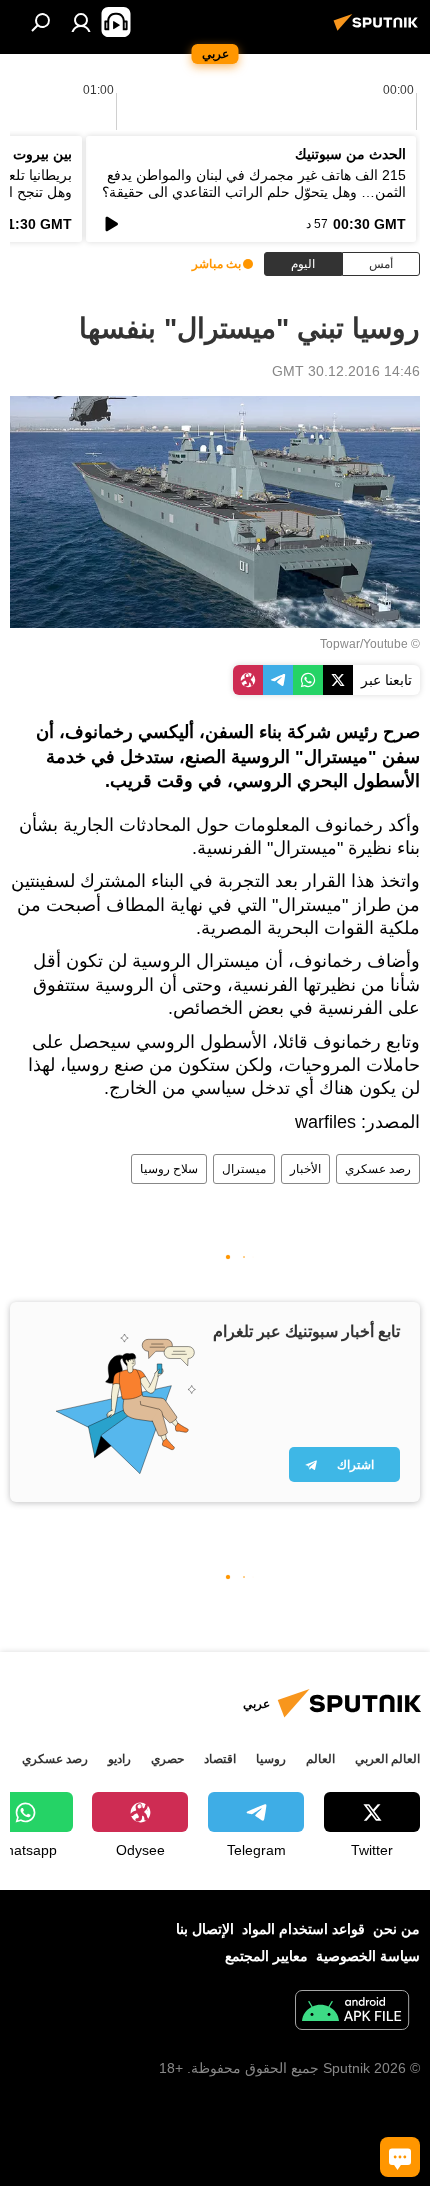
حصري (167, 1759)
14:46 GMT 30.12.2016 (346, 371)
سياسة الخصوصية (368, 1956)
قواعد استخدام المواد (303, 1929)
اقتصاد (220, 1759)
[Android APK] (352, 2012)
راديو (119, 1759)
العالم (320, 1759)
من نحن (396, 1929)
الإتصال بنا (205, 1929)
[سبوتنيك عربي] (379, 30)
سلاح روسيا (169, 1169)
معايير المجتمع (266, 1956)
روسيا (271, 1759)
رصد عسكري (378, 1169)
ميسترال (244, 1169)
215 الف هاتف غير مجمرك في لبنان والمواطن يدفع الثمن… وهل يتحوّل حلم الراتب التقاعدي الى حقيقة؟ (254, 183)
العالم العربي (387, 1759)
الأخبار (305, 1169)
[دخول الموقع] (81, 22)
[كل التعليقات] (400, 2157)
